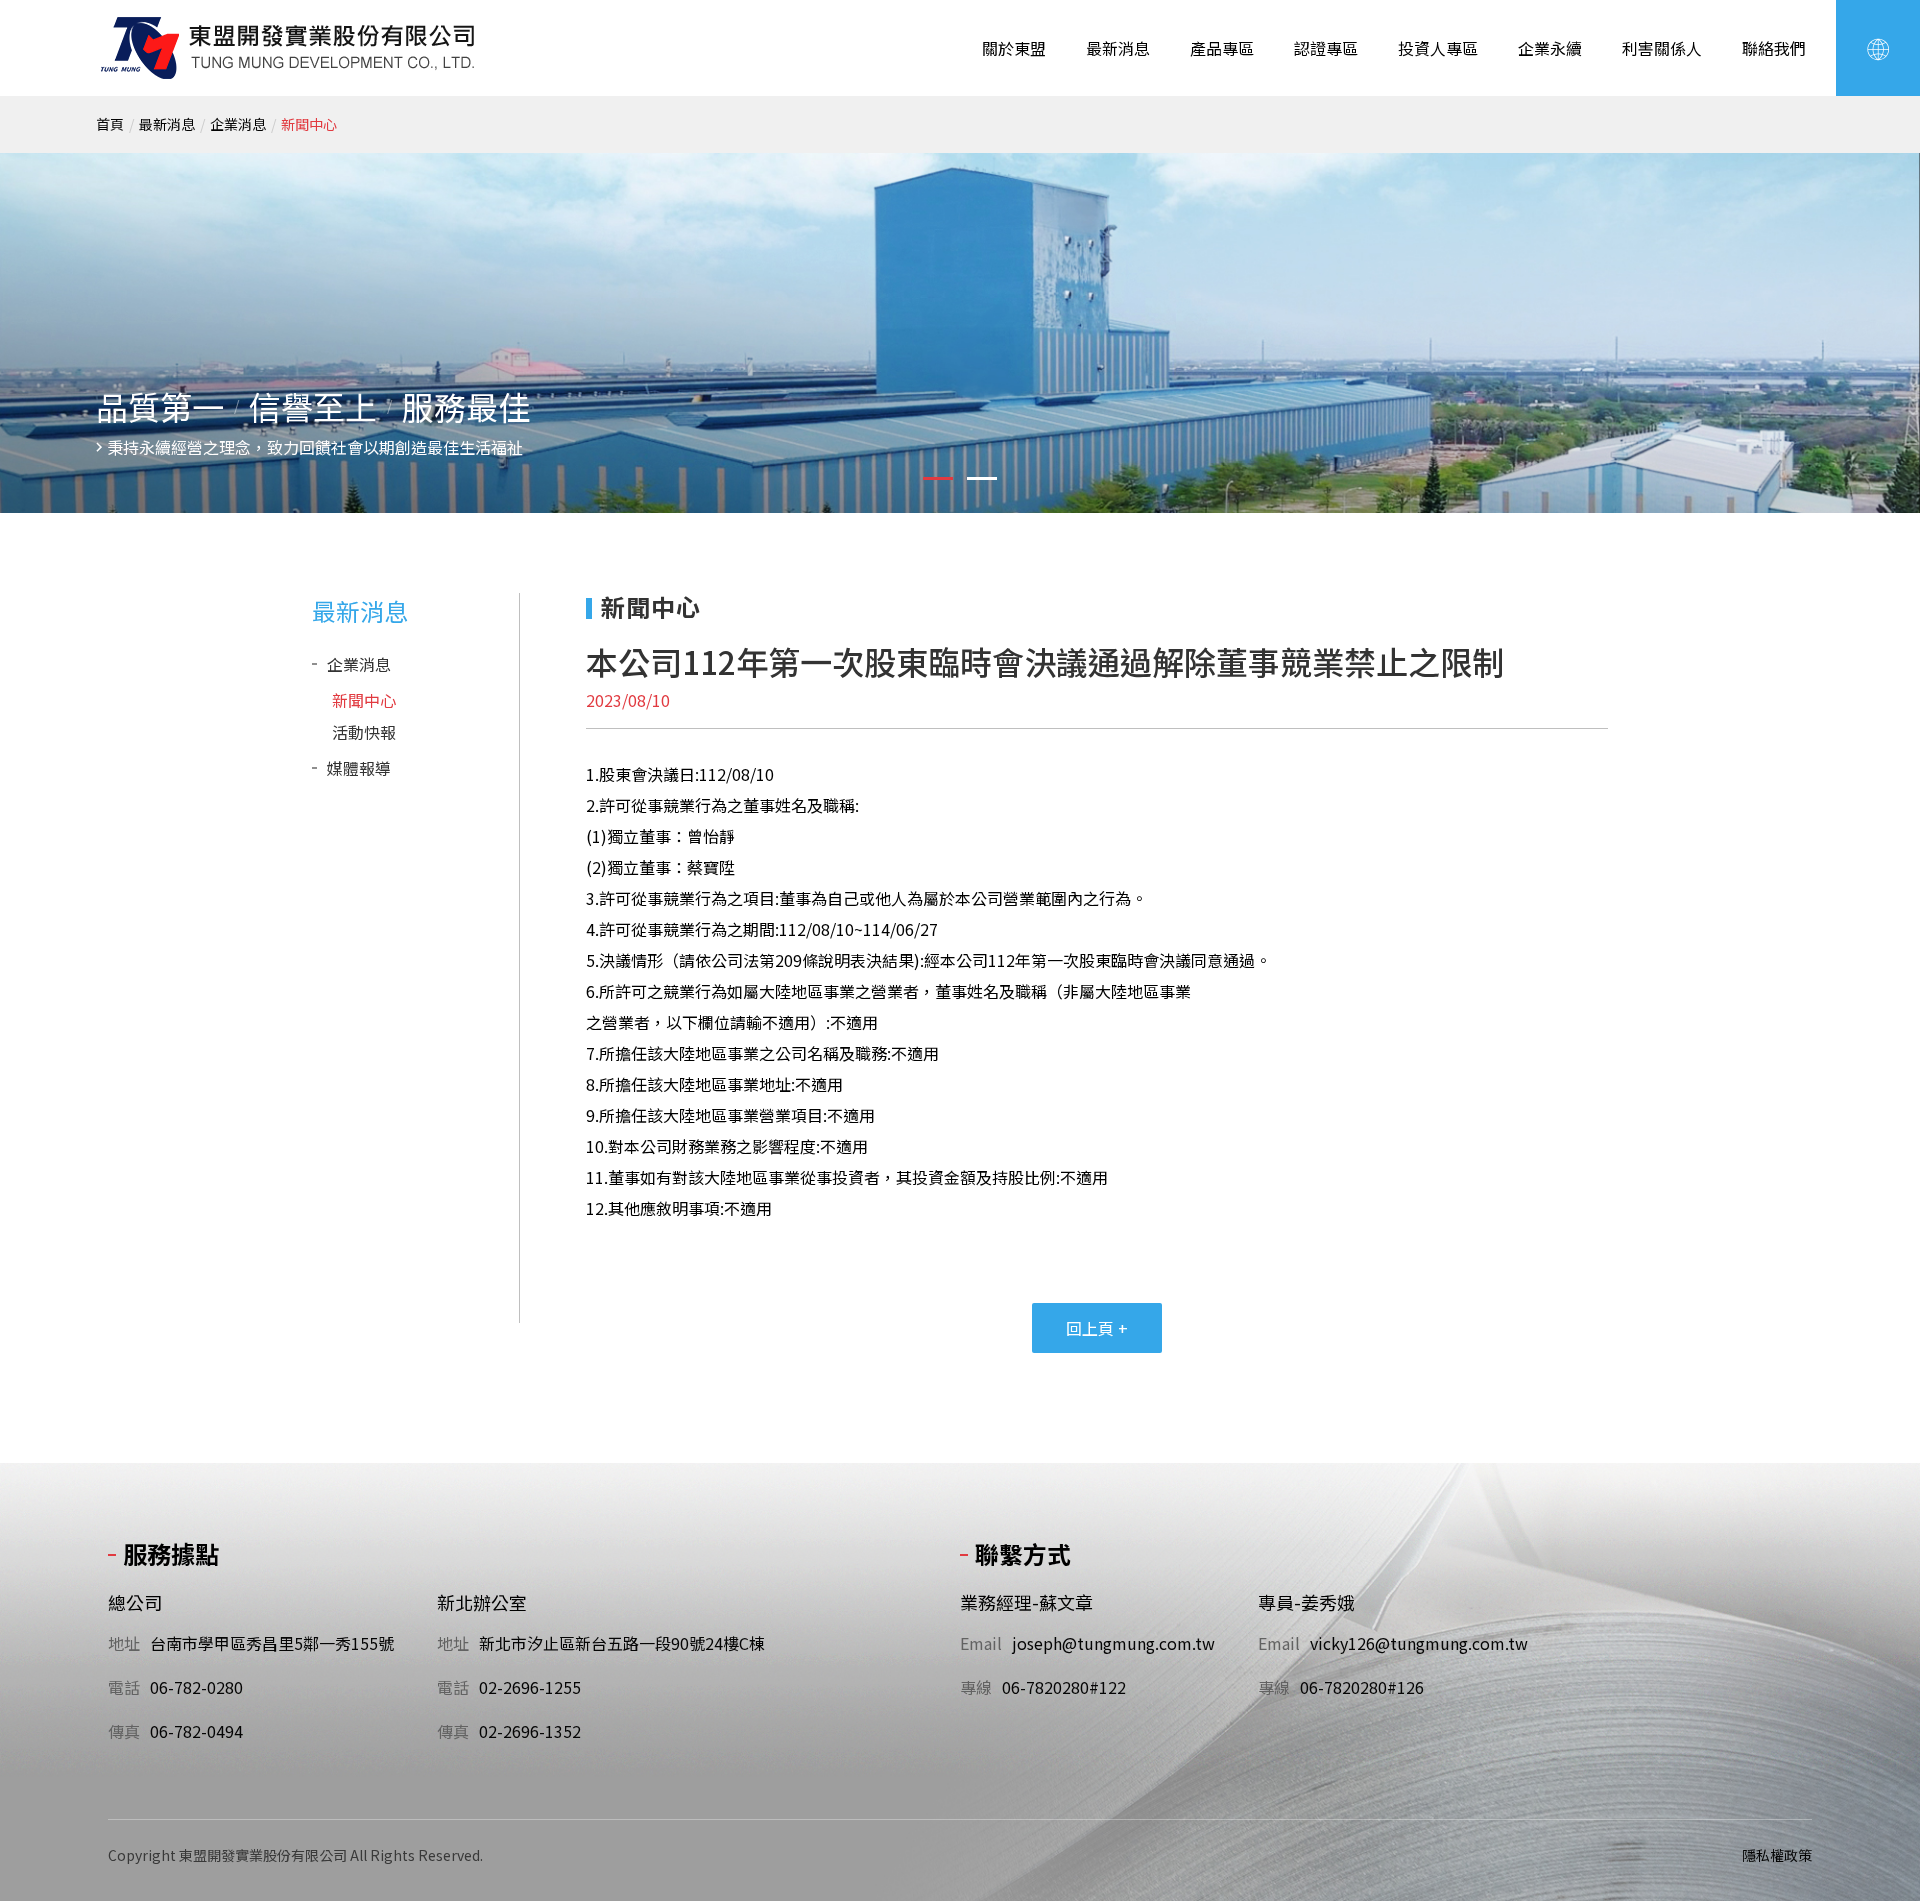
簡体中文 (1840, 143)
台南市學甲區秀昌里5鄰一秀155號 (272, 1643)
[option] (960, 333)
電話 (124, 1687)
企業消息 (238, 124)
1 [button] (938, 478)
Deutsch (1840, 215)
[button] (1878, 48)
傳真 (124, 1731)
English (1840, 167)
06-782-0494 (196, 1731)
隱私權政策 (1777, 1855)
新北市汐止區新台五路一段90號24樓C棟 (622, 1643)
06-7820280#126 (1362, 1687)
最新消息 (167, 124)
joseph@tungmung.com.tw (1113, 1643)
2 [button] (982, 478)
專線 (976, 1687)
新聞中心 (309, 124)
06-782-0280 (196, 1687)
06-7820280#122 (1064, 1687)
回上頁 (1097, 1328)
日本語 (1840, 191)
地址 (124, 1643)
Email (981, 1643)
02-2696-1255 (530, 1687)
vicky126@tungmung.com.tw (1419, 1643)
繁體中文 (1840, 119)
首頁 (110, 124)
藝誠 (289, 48)
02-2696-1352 (530, 1731)
